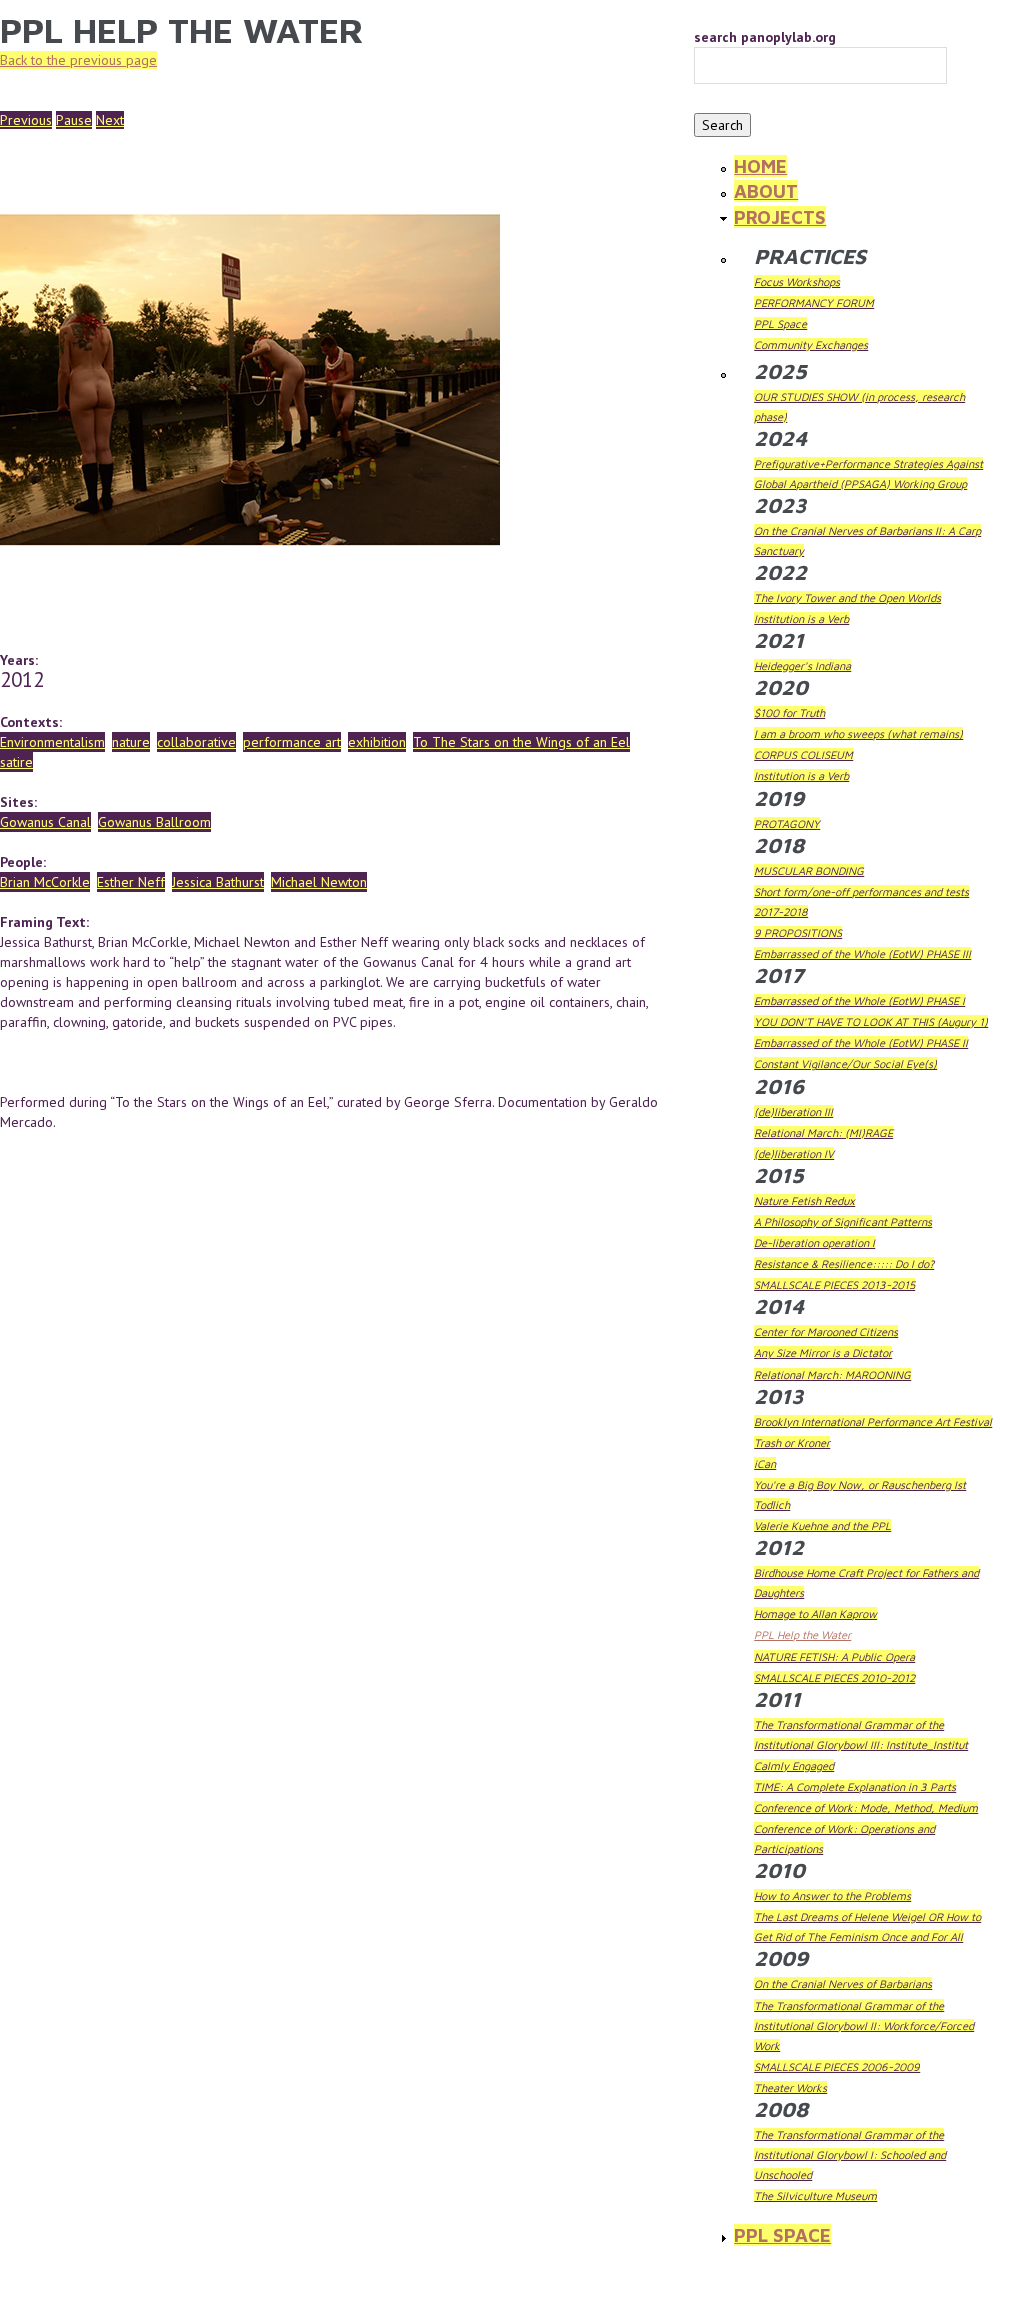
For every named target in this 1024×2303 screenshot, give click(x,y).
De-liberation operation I (814, 1242)
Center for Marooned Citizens (826, 1331)
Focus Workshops (797, 281)
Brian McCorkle (45, 882)
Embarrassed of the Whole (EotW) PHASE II (861, 1042)
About (766, 191)
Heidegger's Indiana (802, 665)
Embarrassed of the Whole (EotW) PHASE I (859, 1000)
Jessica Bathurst (218, 882)
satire (16, 762)
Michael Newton (319, 882)
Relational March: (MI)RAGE (823, 1132)
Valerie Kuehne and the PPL (822, 1525)
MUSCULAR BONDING (809, 870)
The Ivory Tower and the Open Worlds (847, 597)
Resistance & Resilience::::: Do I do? (844, 1263)
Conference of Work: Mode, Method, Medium (866, 1807)
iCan (765, 1463)
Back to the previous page (78, 60)
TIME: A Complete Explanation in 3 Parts (855, 1786)
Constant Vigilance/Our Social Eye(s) (845, 1063)
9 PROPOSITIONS (798, 932)
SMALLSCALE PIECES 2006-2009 (837, 2066)
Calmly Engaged (794, 1765)
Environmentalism (52, 742)
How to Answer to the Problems (832, 1895)
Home (760, 166)
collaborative (196, 742)
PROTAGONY (787, 823)
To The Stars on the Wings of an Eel (521, 742)
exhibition (377, 742)
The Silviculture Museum (815, 2195)
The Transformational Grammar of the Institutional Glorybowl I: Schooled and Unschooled (850, 2154)
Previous (26, 120)
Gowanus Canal (45, 822)
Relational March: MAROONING (832, 1374)
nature (131, 742)
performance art (292, 742)
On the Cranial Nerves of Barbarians (843, 1983)
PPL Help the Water (802, 1634)
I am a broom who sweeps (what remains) (858, 733)
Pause (74, 120)
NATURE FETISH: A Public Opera (834, 1656)
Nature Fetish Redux (804, 1200)
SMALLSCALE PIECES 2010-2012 (834, 1677)
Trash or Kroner (792, 1442)
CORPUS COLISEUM (803, 754)
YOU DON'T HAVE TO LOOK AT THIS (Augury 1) (871, 1021)
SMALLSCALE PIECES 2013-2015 (834, 1284)
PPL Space (780, 323)
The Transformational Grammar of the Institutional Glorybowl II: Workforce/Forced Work (864, 2025)
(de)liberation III (793, 1111)
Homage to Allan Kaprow (815, 1613)
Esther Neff (131, 882)
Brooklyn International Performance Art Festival (873, 1421)
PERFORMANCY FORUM (814, 302)
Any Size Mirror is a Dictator (823, 1352)
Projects (780, 217)
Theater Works (790, 2087)
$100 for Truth (789, 712)
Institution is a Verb (801, 618)
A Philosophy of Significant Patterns (843, 1221)
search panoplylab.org (765, 37)
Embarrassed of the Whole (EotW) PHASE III (862, 953)
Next (110, 120)
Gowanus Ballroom (154, 822)
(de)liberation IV (794, 1153)
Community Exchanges (811, 344)
